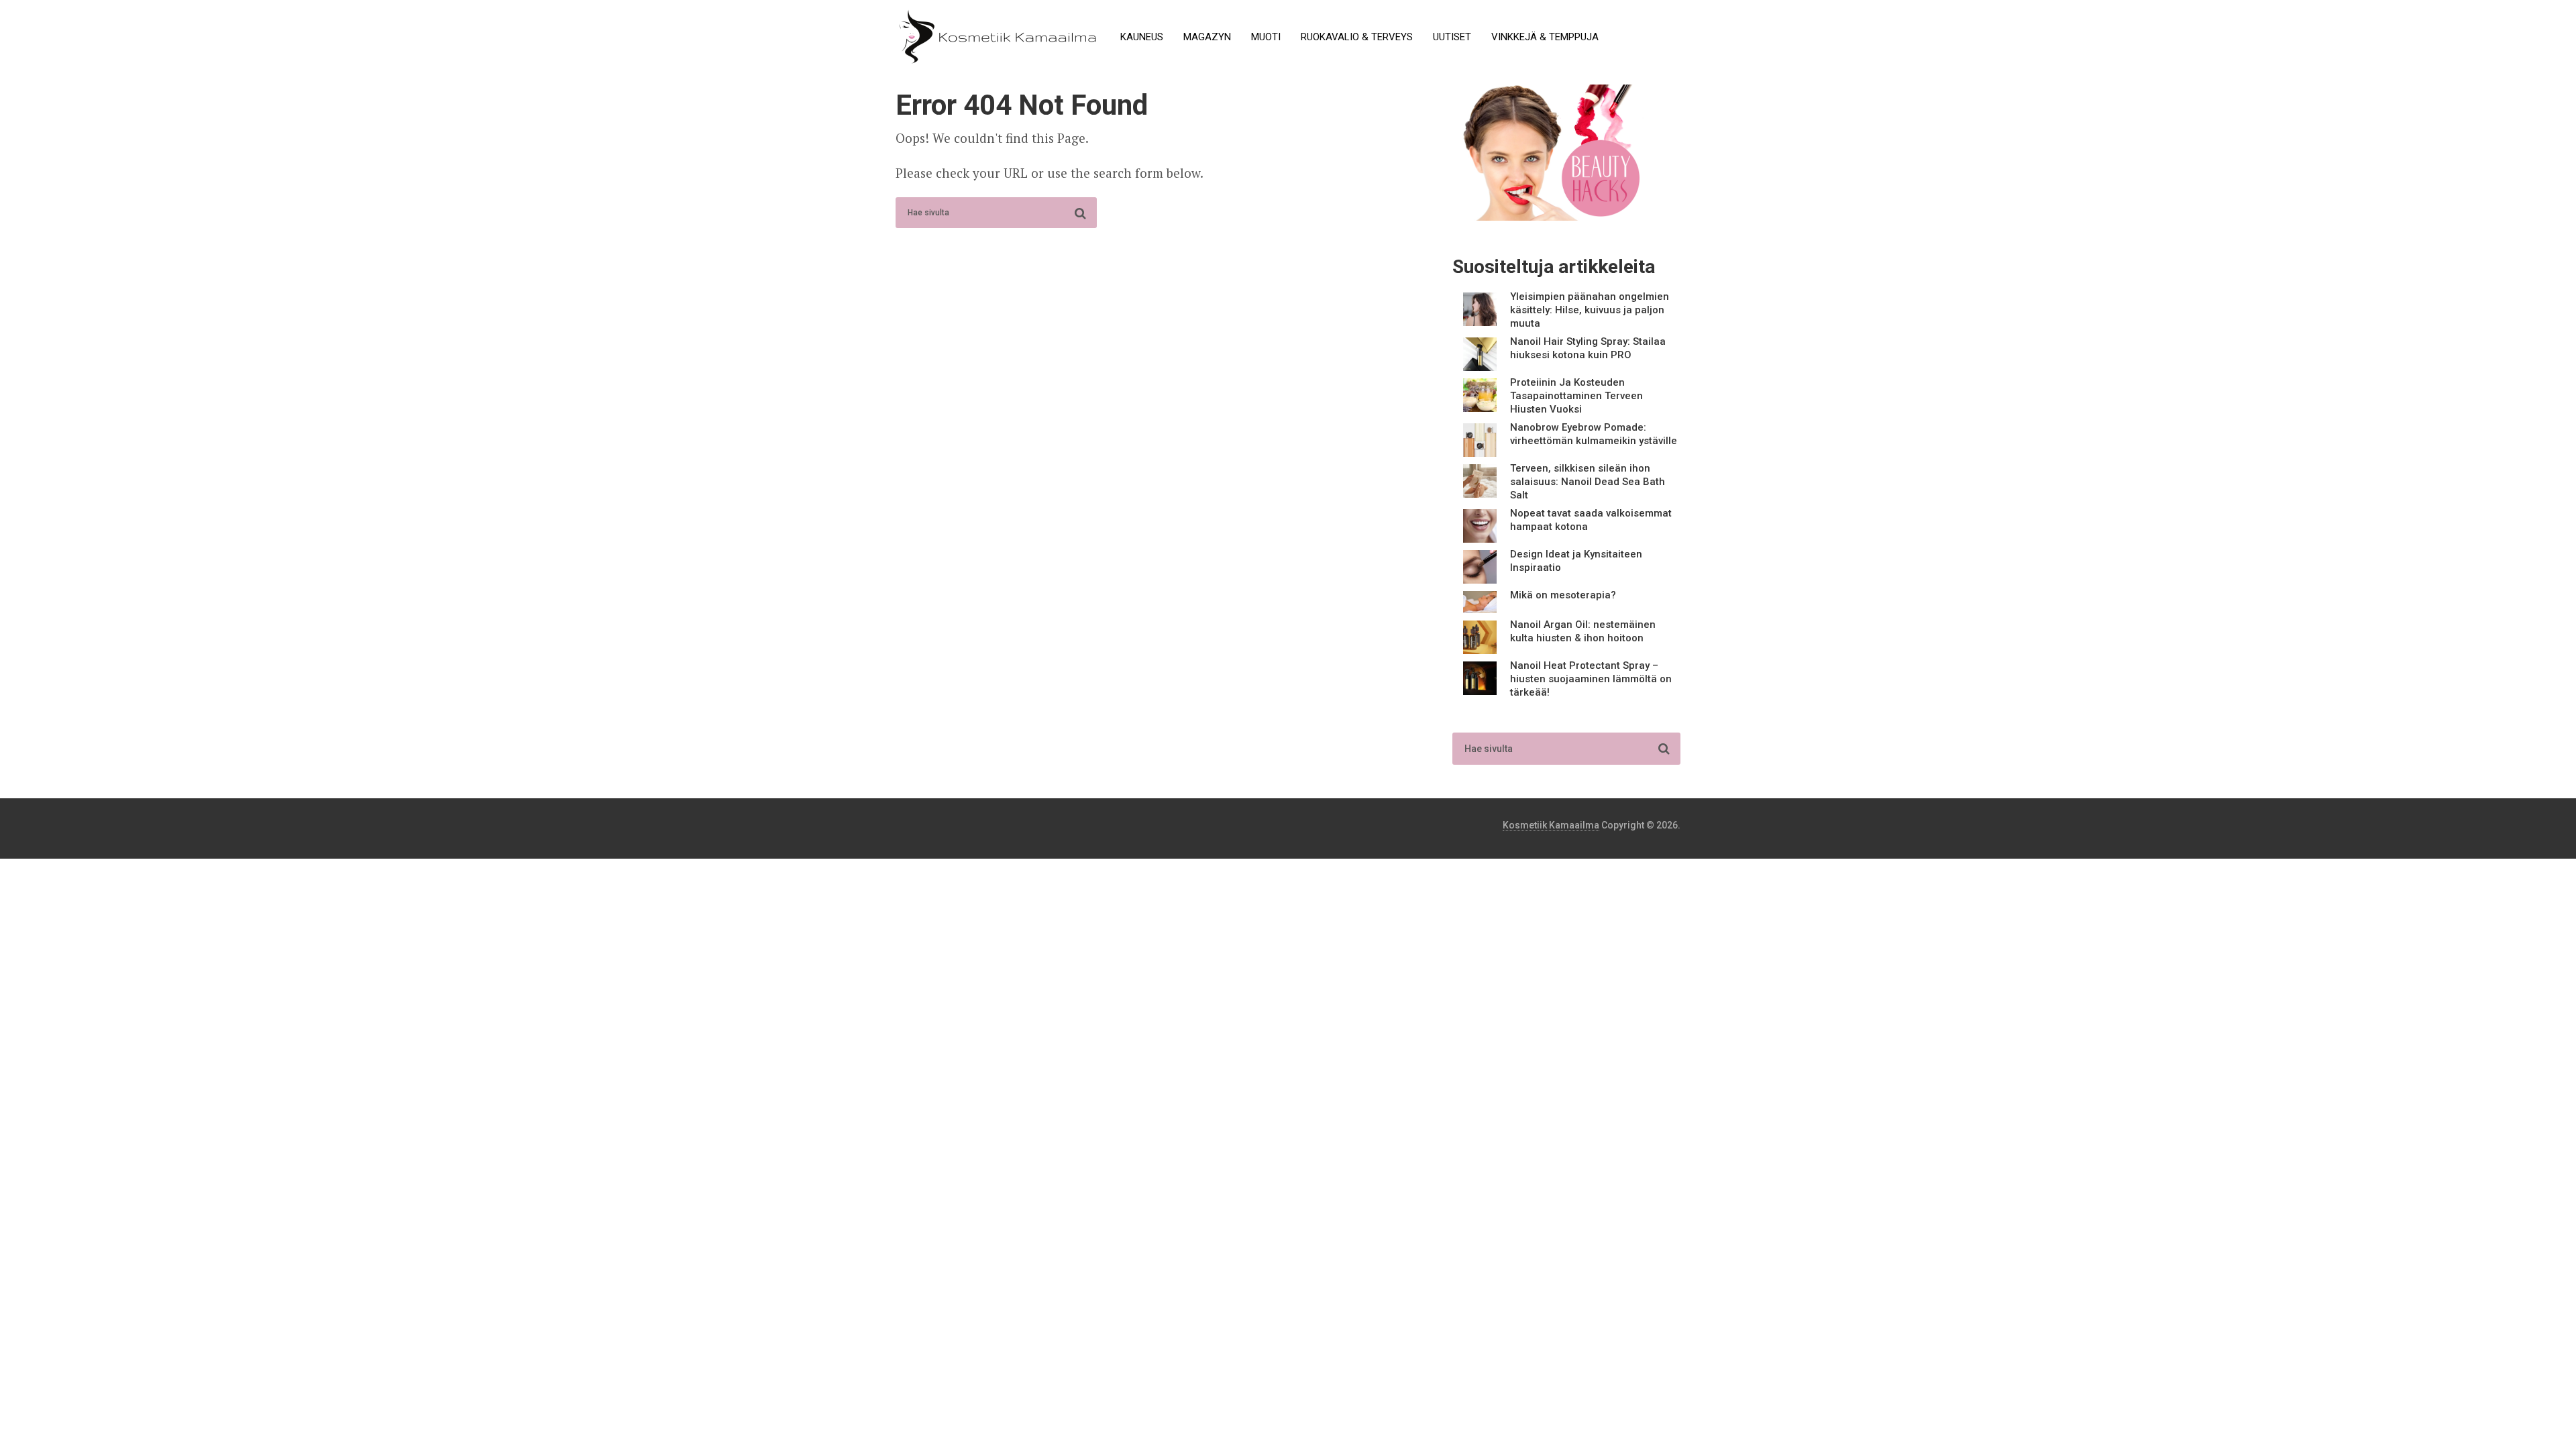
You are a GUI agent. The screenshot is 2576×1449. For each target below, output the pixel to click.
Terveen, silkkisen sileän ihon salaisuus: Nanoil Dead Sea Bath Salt (1588, 482)
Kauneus (1142, 37)
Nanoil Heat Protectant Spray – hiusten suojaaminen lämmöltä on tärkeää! (1591, 679)
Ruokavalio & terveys (1357, 37)
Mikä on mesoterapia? (1563, 595)
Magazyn (1207, 37)
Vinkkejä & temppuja (1545, 37)
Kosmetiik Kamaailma (1551, 825)
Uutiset (1452, 37)
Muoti (1266, 37)
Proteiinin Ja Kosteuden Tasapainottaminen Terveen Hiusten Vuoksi (1576, 396)
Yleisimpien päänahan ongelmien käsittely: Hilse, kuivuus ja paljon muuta (1590, 310)
